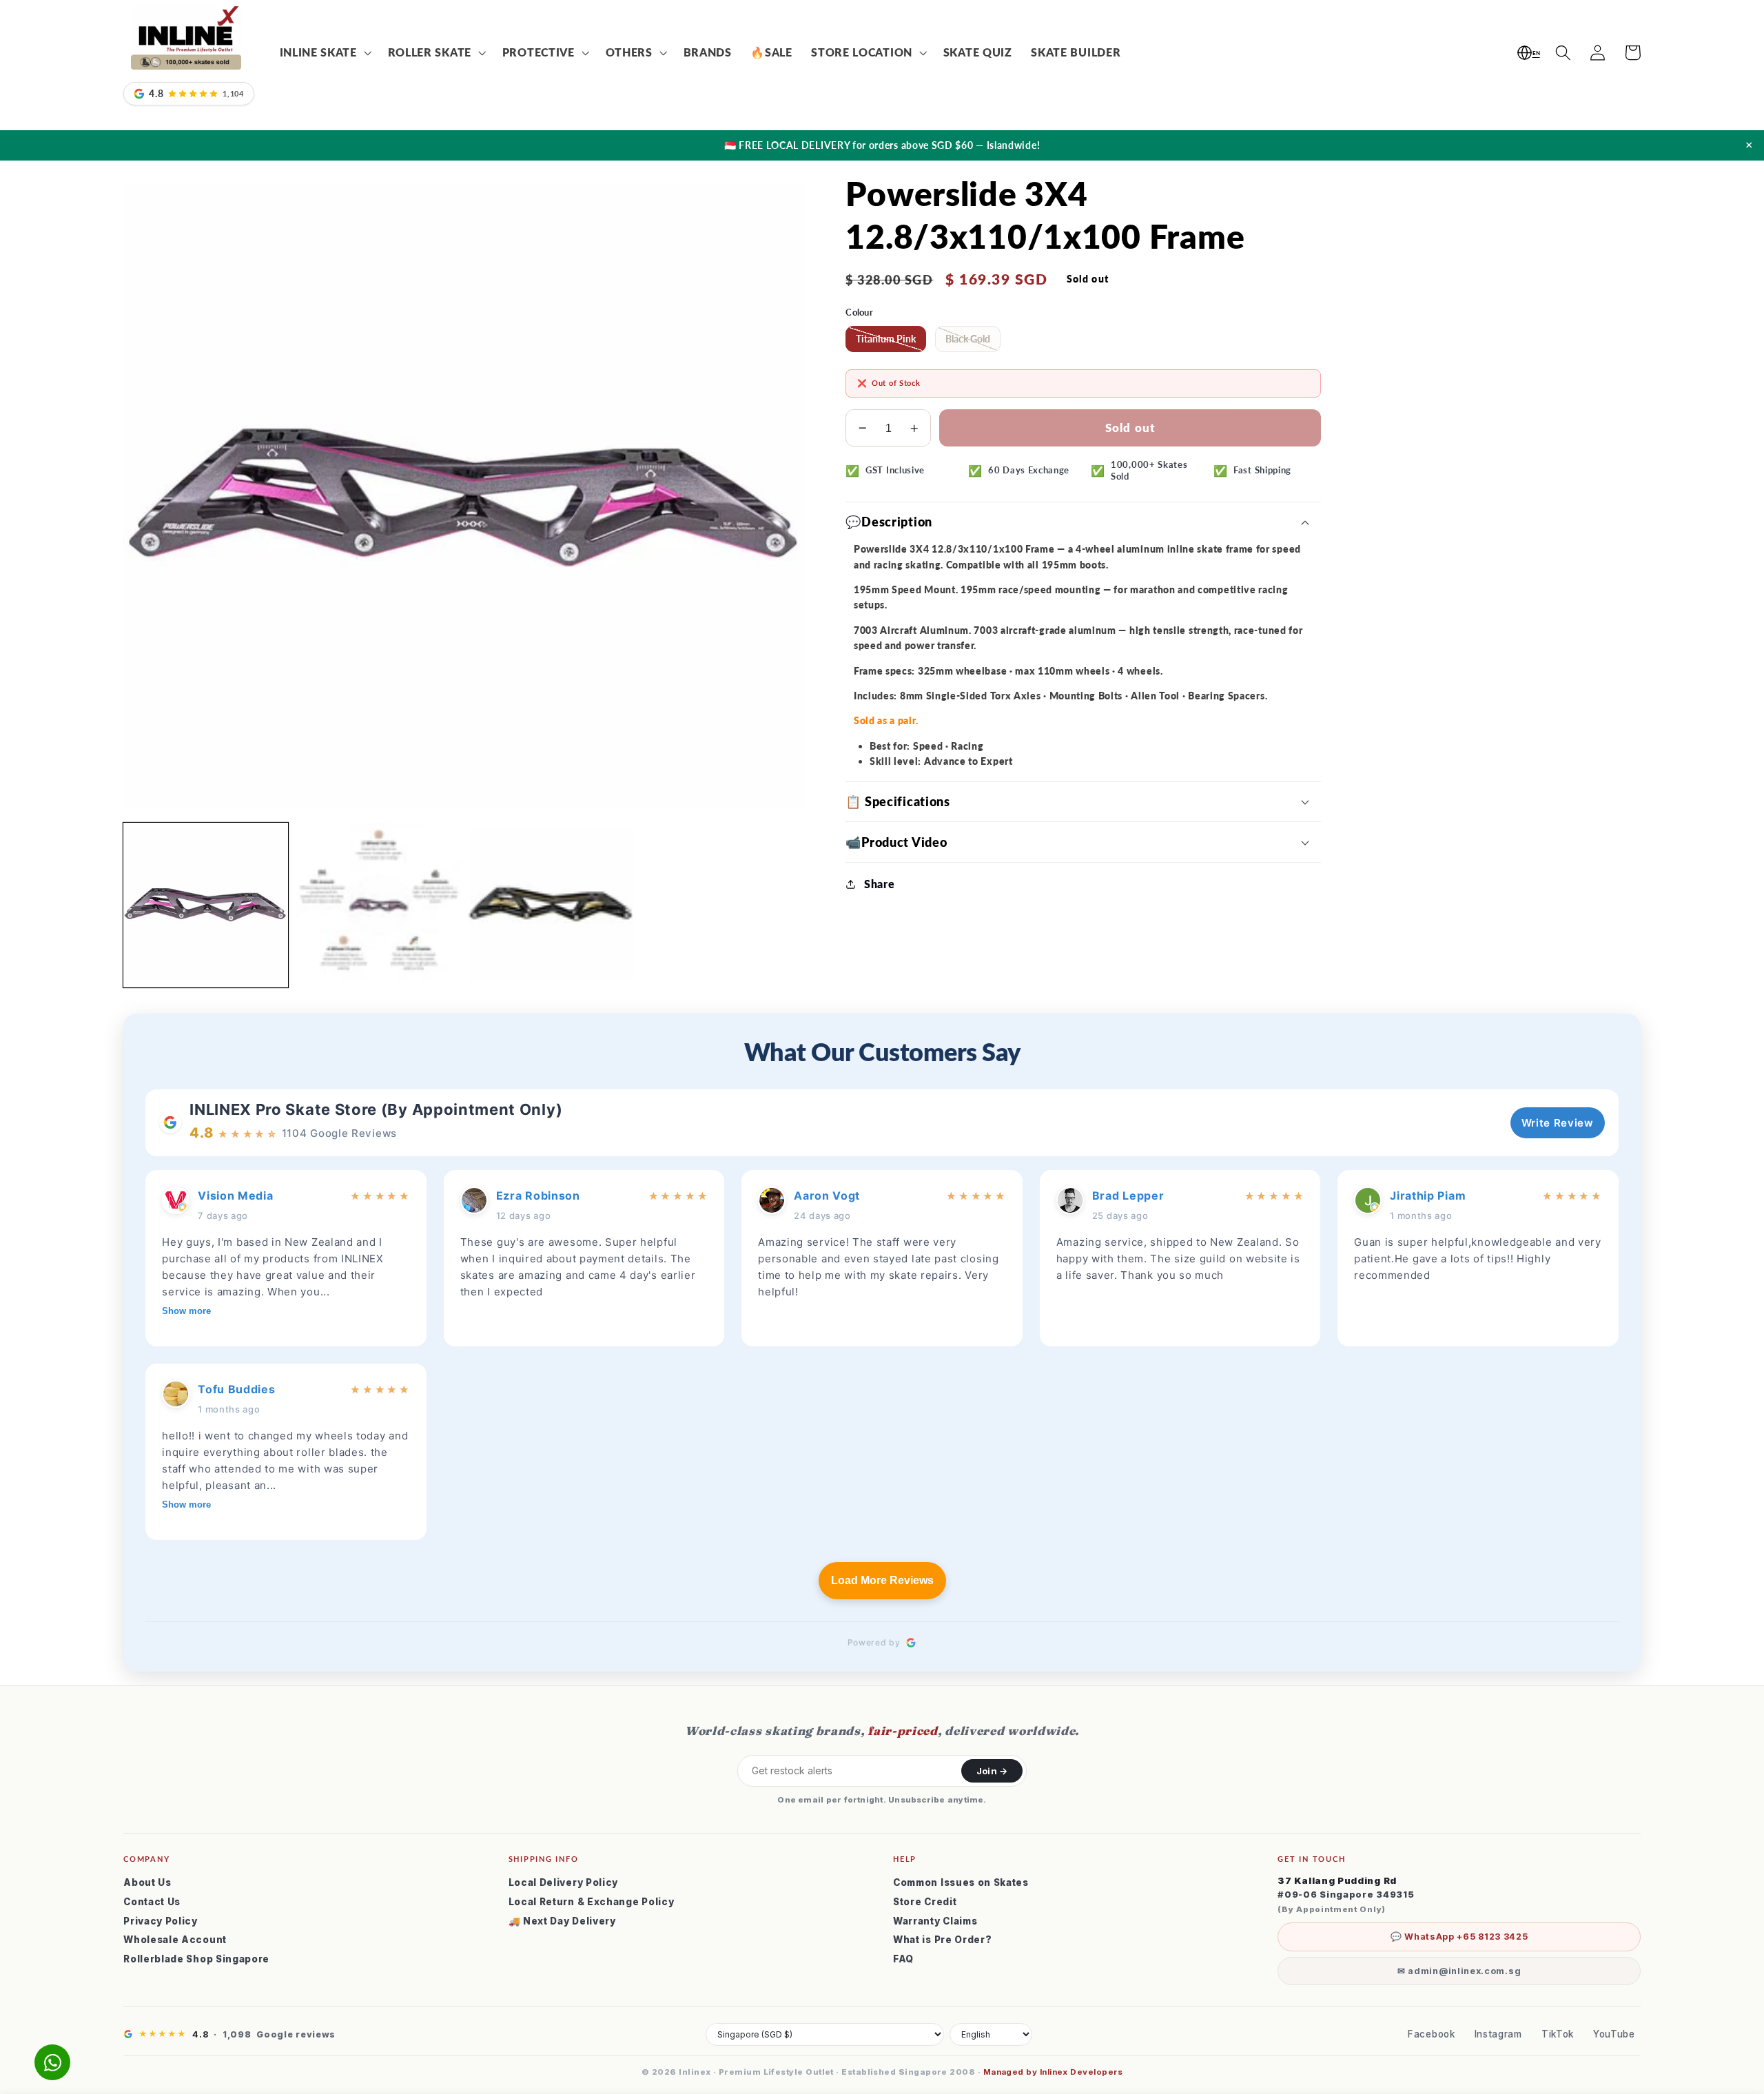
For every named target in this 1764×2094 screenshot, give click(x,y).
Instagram (1498, 2034)
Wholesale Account (175, 1940)
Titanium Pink (886, 339)
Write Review (1558, 1123)
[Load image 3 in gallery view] (551, 905)
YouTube (1614, 2034)
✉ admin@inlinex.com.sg (1459, 1971)
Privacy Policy (161, 1921)
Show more (186, 1311)
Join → (992, 1771)
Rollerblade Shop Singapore (196, 1959)
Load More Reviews (882, 1580)
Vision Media (235, 1195)
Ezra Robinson (538, 1195)
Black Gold (968, 339)
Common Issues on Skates (961, 1882)
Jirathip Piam (1428, 1195)
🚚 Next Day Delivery (562, 1921)
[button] (324, 53)
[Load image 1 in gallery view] (206, 905)
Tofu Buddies (236, 1389)
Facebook (1432, 2034)
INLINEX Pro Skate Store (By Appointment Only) (376, 1109)
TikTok (1558, 2034)
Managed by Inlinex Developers (1053, 2072)
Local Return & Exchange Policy (592, 1902)
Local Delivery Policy (564, 1882)
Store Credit (925, 1902)
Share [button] (879, 884)
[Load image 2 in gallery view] (379, 905)
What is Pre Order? (942, 1940)
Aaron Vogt (827, 1195)
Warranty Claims (935, 1921)
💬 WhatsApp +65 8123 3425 (1459, 1937)
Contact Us (152, 1902)
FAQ (903, 1959)
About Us (147, 1882)
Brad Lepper (1128, 1195)
